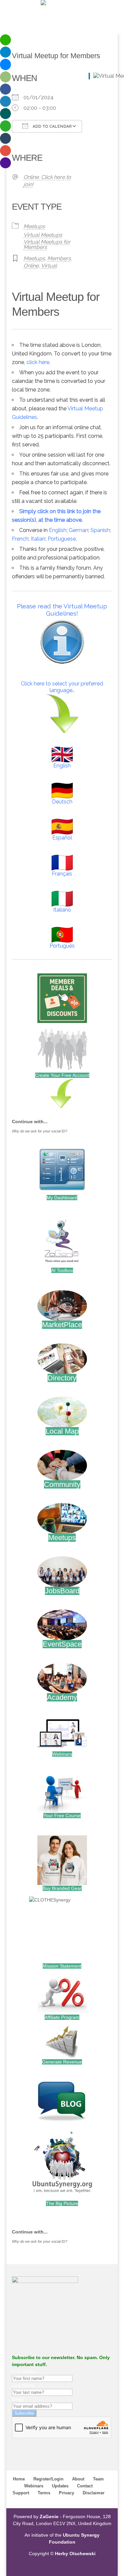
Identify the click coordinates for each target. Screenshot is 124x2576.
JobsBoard (62, 1591)
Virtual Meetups (43, 235)
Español (62, 838)
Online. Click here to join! (47, 181)
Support (21, 2493)
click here (38, 362)
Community (62, 1484)
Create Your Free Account (62, 1075)
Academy (62, 1697)
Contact (85, 2486)
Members (59, 258)
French (20, 539)
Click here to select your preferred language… (62, 687)
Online (31, 266)
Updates (60, 2486)
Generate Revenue (62, 2062)
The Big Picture (62, 2203)
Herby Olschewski (75, 2554)
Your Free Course (62, 1816)
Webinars (62, 1754)
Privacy (66, 2493)
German (79, 530)
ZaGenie (49, 2516)
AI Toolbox (62, 1270)
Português (62, 946)
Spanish (100, 530)
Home (19, 2479)
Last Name (23, 2385)
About (78, 2479)
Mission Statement (62, 1966)
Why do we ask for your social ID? (40, 1131)
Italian (38, 539)
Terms (44, 2493)
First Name (23, 2371)
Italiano (62, 910)
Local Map (62, 1431)
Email (18, 2399)
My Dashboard (62, 1198)
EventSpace (62, 1644)
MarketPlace (62, 1325)
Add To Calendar (52, 126)
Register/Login (48, 2479)
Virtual (49, 266)
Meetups (34, 226)
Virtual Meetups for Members (47, 245)
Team (98, 2479)
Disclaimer (94, 2493)
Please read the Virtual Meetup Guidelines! (62, 610)
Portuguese (62, 539)
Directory (62, 1378)
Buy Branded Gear (62, 1888)
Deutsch (62, 802)
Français (62, 874)
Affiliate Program (62, 2017)
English (58, 530)
